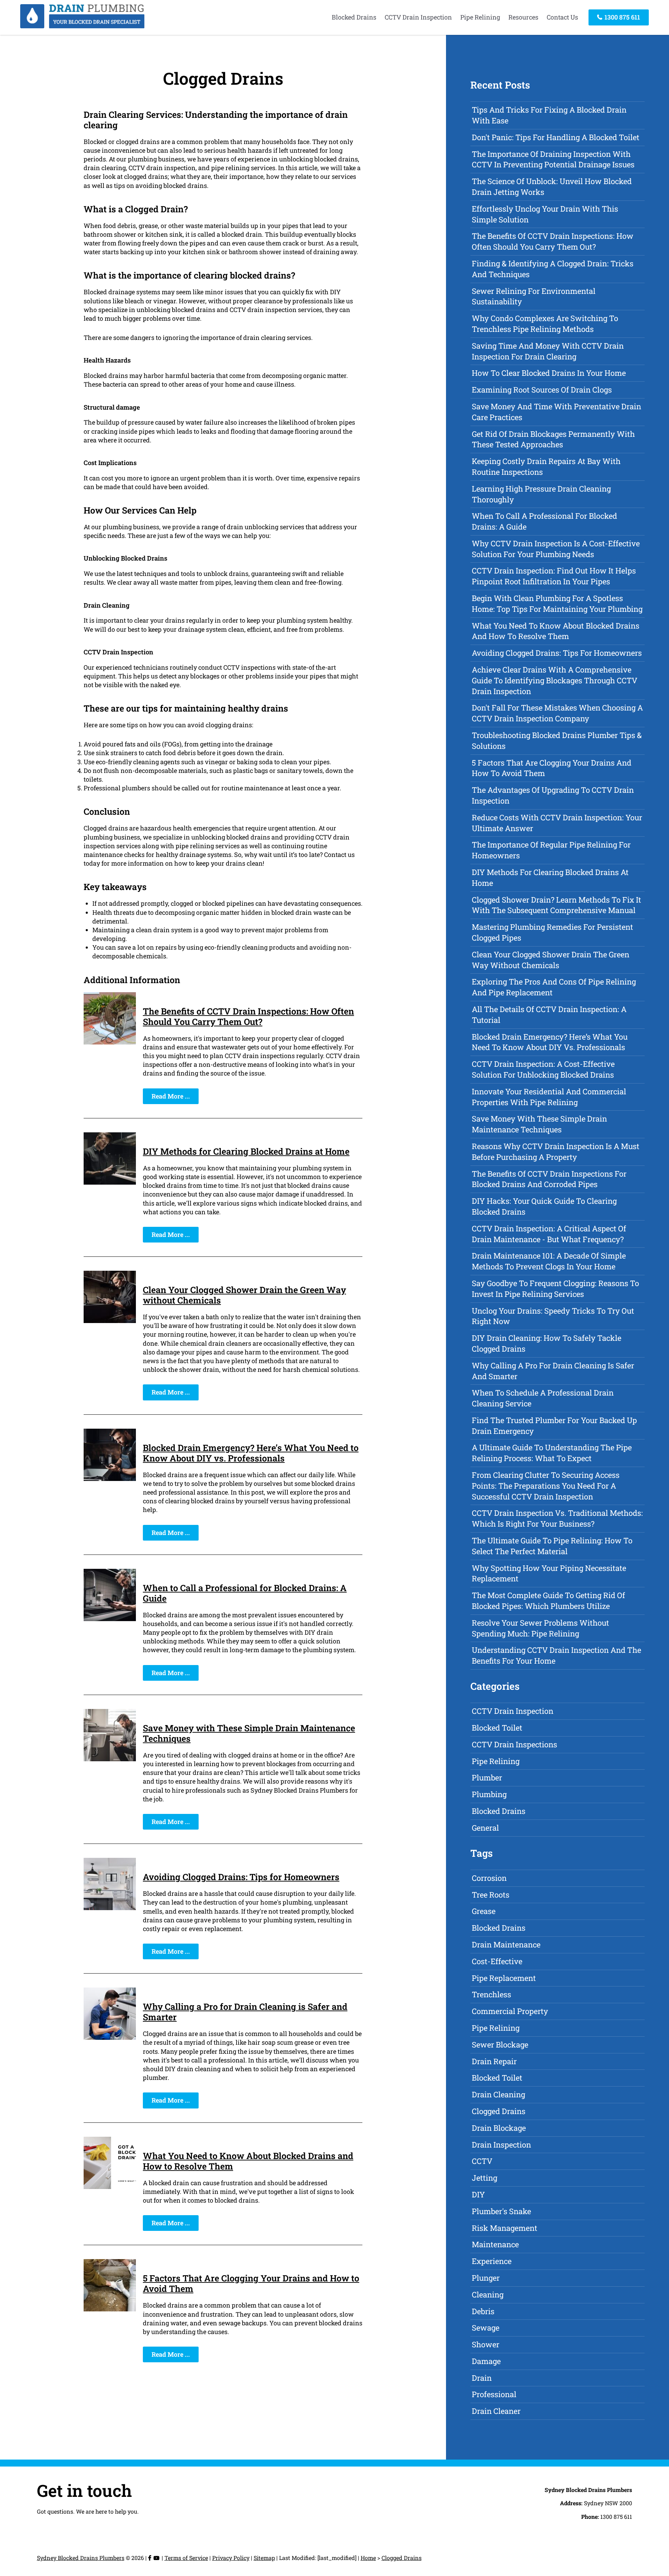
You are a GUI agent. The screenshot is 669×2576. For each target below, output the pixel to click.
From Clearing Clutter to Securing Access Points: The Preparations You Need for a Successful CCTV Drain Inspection (546, 1486)
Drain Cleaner (496, 2411)
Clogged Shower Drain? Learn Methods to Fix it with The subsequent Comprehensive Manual (556, 905)
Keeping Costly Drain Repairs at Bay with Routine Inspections (546, 466)
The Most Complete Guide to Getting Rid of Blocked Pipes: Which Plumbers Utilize (548, 1601)
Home (368, 2558)
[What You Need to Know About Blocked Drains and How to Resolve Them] (110, 2187)
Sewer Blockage (500, 2045)
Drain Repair (494, 2061)
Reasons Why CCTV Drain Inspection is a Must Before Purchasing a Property (556, 1152)
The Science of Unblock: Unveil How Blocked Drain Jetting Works (552, 187)
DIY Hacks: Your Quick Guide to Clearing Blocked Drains (544, 1206)
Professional (494, 2394)
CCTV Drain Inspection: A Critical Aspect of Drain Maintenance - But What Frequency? (549, 1234)
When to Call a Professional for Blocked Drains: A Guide (245, 1593)
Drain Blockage (499, 2128)
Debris (483, 2311)
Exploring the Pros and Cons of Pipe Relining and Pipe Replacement (554, 987)
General (485, 1828)
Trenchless (491, 1994)
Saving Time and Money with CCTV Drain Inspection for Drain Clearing (548, 351)
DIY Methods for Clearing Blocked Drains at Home (246, 1151)
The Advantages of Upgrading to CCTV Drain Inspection (553, 795)
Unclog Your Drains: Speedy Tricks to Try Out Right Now (553, 1316)
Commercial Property (510, 2011)
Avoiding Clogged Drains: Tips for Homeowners (241, 1877)
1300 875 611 (622, 17)
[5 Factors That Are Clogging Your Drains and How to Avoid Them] (110, 2309)
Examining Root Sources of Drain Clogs (542, 390)
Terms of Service (186, 2558)
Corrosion (489, 1878)
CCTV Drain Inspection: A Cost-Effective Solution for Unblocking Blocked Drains (543, 1069)
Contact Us (562, 17)
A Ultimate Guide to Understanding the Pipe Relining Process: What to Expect (552, 1453)
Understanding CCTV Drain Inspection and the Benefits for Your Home (556, 1655)
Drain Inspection (501, 2145)
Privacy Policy (231, 2558)
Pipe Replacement (504, 1978)
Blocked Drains (354, 17)
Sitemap (264, 2558)
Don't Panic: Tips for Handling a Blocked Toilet (556, 137)
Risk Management (505, 2228)
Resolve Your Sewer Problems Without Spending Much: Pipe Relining (540, 1628)
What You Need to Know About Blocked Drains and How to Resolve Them (248, 2161)
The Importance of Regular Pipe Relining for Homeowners (551, 850)
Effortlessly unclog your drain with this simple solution (545, 214)
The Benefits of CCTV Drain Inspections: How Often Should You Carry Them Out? (248, 1016)
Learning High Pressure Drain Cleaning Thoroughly (541, 494)
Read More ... (171, 1096)
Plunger (486, 2278)
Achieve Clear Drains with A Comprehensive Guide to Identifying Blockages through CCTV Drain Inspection (555, 680)
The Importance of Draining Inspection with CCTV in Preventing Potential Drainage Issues (553, 159)
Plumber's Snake (501, 2211)
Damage (486, 2361)
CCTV (482, 2161)
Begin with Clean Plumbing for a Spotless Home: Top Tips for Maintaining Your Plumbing (557, 603)
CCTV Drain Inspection (418, 17)
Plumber (487, 1777)
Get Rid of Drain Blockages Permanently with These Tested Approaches (553, 439)
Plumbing (489, 1794)
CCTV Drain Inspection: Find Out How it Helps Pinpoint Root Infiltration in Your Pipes (554, 576)
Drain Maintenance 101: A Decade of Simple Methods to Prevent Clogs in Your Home (549, 1261)
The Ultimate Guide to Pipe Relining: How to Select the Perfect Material (552, 1546)
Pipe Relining (480, 17)
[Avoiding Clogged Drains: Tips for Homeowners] (110, 1908)
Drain (482, 2378)
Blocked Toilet (497, 1728)
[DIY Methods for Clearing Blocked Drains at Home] (110, 1182)
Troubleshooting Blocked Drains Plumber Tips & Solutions (557, 740)
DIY (478, 2194)
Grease (484, 1911)
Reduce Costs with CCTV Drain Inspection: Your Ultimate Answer (557, 823)
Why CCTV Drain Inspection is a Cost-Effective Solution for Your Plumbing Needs (556, 549)
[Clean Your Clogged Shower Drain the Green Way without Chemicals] (110, 1321)
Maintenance (495, 2244)
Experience (492, 2261)
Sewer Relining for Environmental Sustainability (534, 296)
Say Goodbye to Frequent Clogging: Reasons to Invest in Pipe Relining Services (555, 1289)
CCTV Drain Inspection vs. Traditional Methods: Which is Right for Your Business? (557, 1518)
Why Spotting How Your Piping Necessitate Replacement (549, 1573)
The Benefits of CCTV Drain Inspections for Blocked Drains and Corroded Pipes (549, 1179)
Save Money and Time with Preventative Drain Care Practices (556, 412)
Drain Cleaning (498, 2094)
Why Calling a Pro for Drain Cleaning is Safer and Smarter (245, 2012)
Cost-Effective (497, 1961)
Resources (523, 17)
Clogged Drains (499, 2111)
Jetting (485, 2178)
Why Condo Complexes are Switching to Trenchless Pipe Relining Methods (545, 324)
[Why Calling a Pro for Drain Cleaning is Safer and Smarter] (110, 2037)
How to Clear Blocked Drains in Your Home (549, 373)
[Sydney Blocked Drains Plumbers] (82, 26)
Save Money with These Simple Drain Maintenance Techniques (249, 1733)
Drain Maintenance (506, 1944)
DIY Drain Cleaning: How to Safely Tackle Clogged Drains (547, 1343)
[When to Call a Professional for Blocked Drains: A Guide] (110, 1619)
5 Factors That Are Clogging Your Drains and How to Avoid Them (251, 2283)
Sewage (486, 2328)
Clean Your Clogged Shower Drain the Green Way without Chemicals (244, 1295)
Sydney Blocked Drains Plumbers (81, 2558)
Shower (486, 2344)
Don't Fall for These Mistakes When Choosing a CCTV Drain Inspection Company (557, 713)
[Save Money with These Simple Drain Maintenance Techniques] (110, 1759)
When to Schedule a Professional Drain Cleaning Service (543, 1398)
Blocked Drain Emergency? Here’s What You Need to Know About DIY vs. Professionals (251, 1453)
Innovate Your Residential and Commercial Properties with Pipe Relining (549, 1097)
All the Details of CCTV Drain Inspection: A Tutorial (549, 1015)
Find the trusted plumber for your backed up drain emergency (554, 1426)
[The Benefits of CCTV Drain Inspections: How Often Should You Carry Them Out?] (110, 1042)
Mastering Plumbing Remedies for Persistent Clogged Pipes (552, 932)
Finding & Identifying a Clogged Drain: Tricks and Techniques (553, 269)
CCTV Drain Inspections (514, 1744)
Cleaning (488, 2294)
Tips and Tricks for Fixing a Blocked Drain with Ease (549, 115)
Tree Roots (491, 1895)
